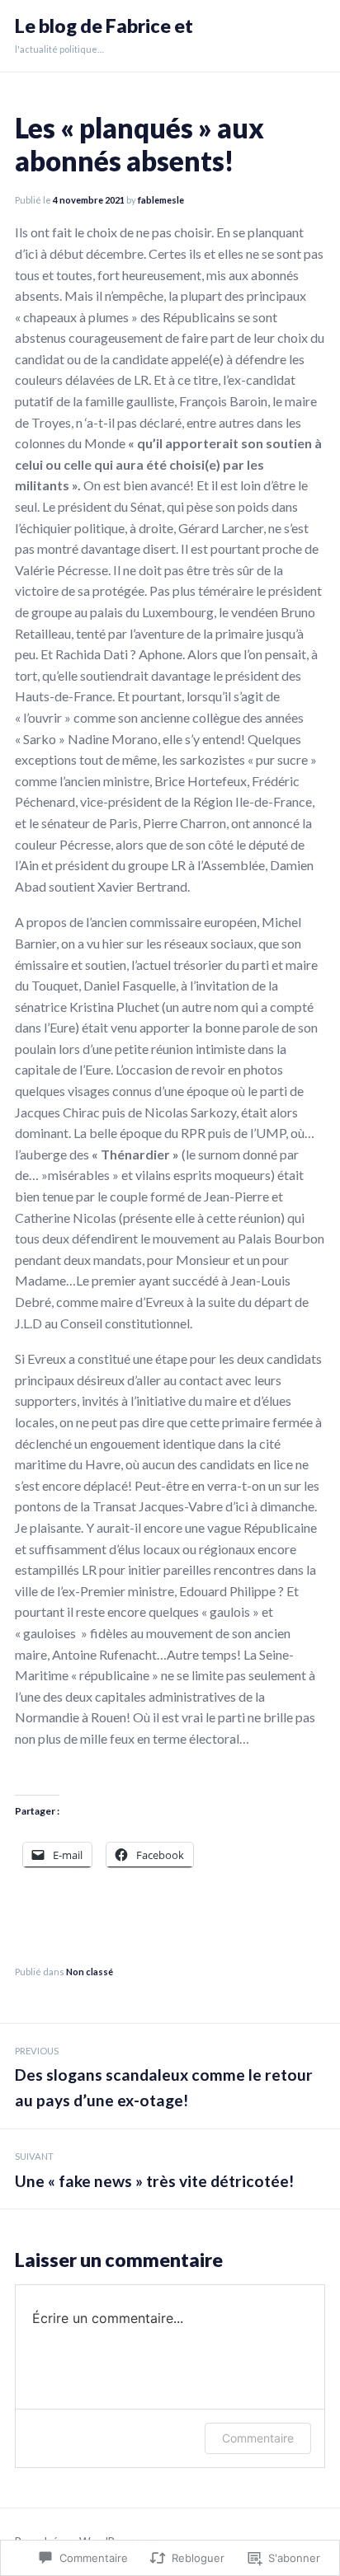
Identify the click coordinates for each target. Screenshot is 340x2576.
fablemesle (161, 200)
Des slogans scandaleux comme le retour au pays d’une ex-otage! (164, 2077)
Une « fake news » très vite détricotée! (154, 2171)
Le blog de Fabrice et (104, 26)
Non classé (90, 1972)
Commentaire (258, 2438)
